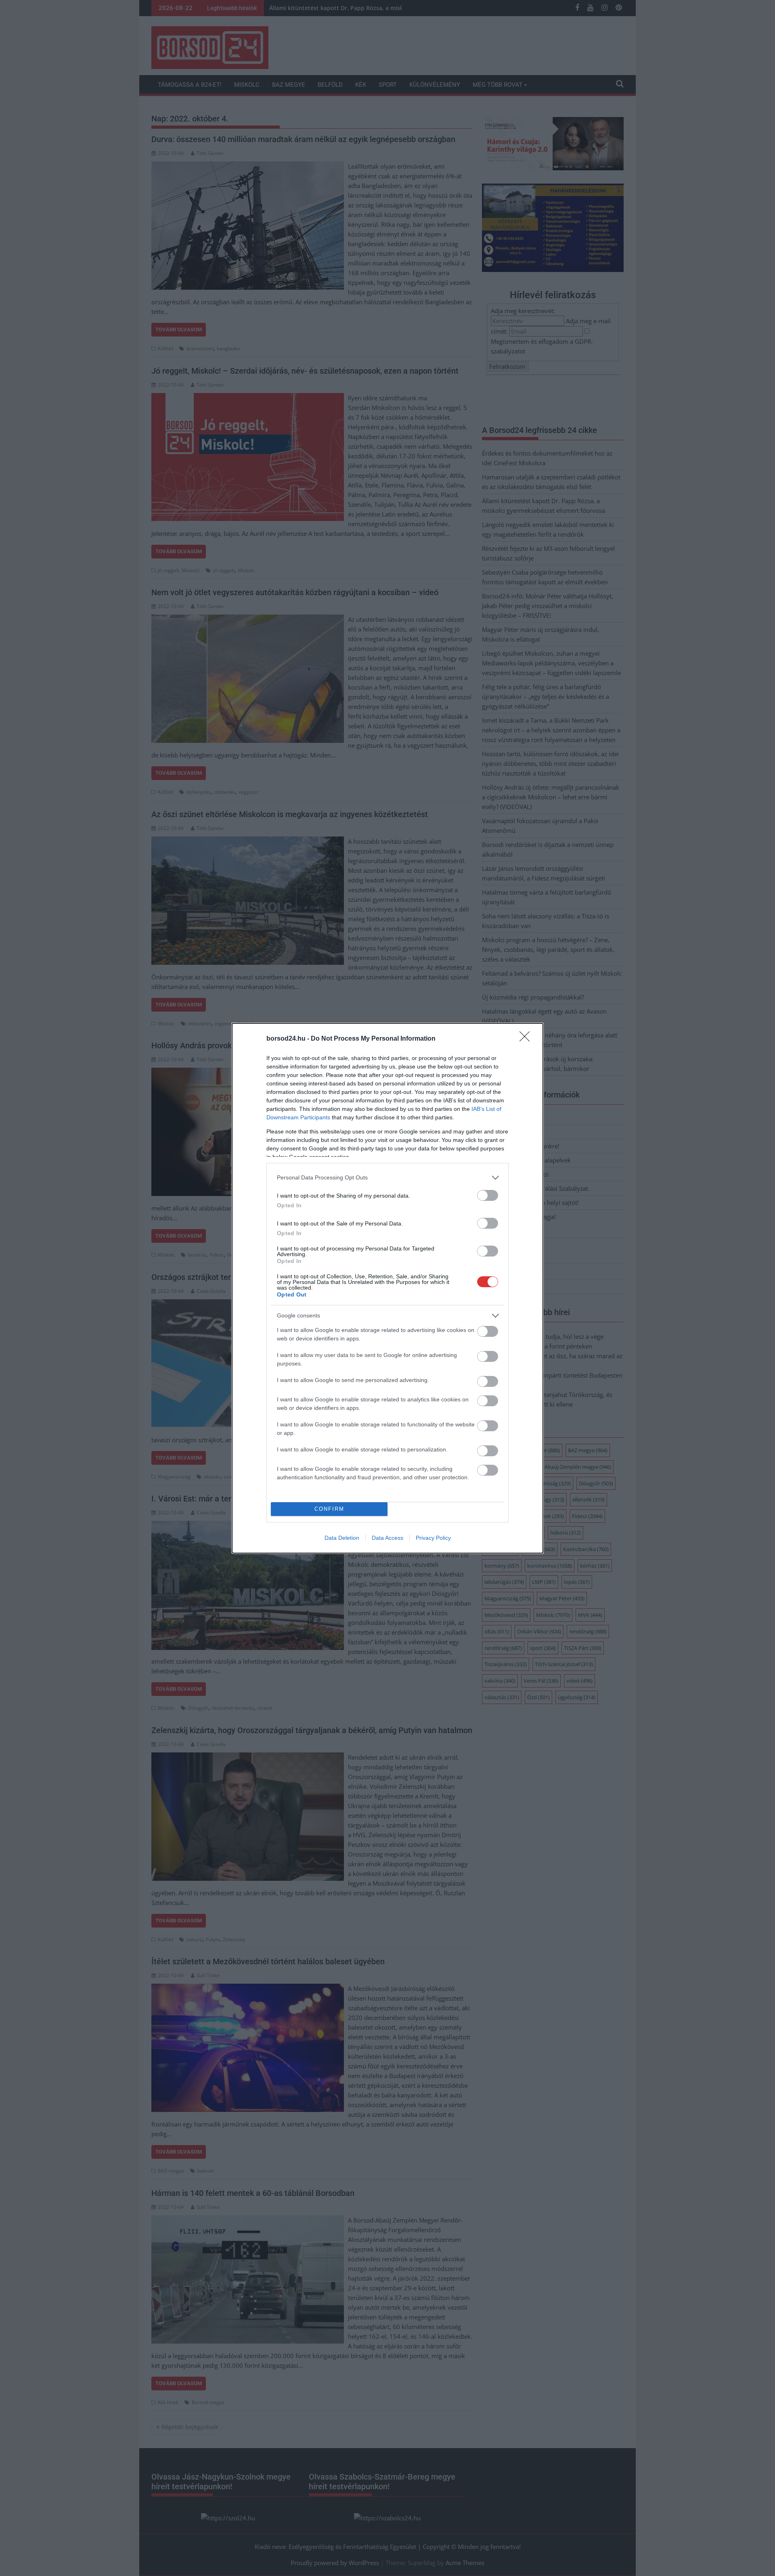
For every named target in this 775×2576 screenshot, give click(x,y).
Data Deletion (342, 1538)
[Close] (527, 1039)
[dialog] (387, 1288)
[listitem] (387, 1178)
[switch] (488, 1195)
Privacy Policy (433, 1538)
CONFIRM (329, 1509)
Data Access (387, 1538)
